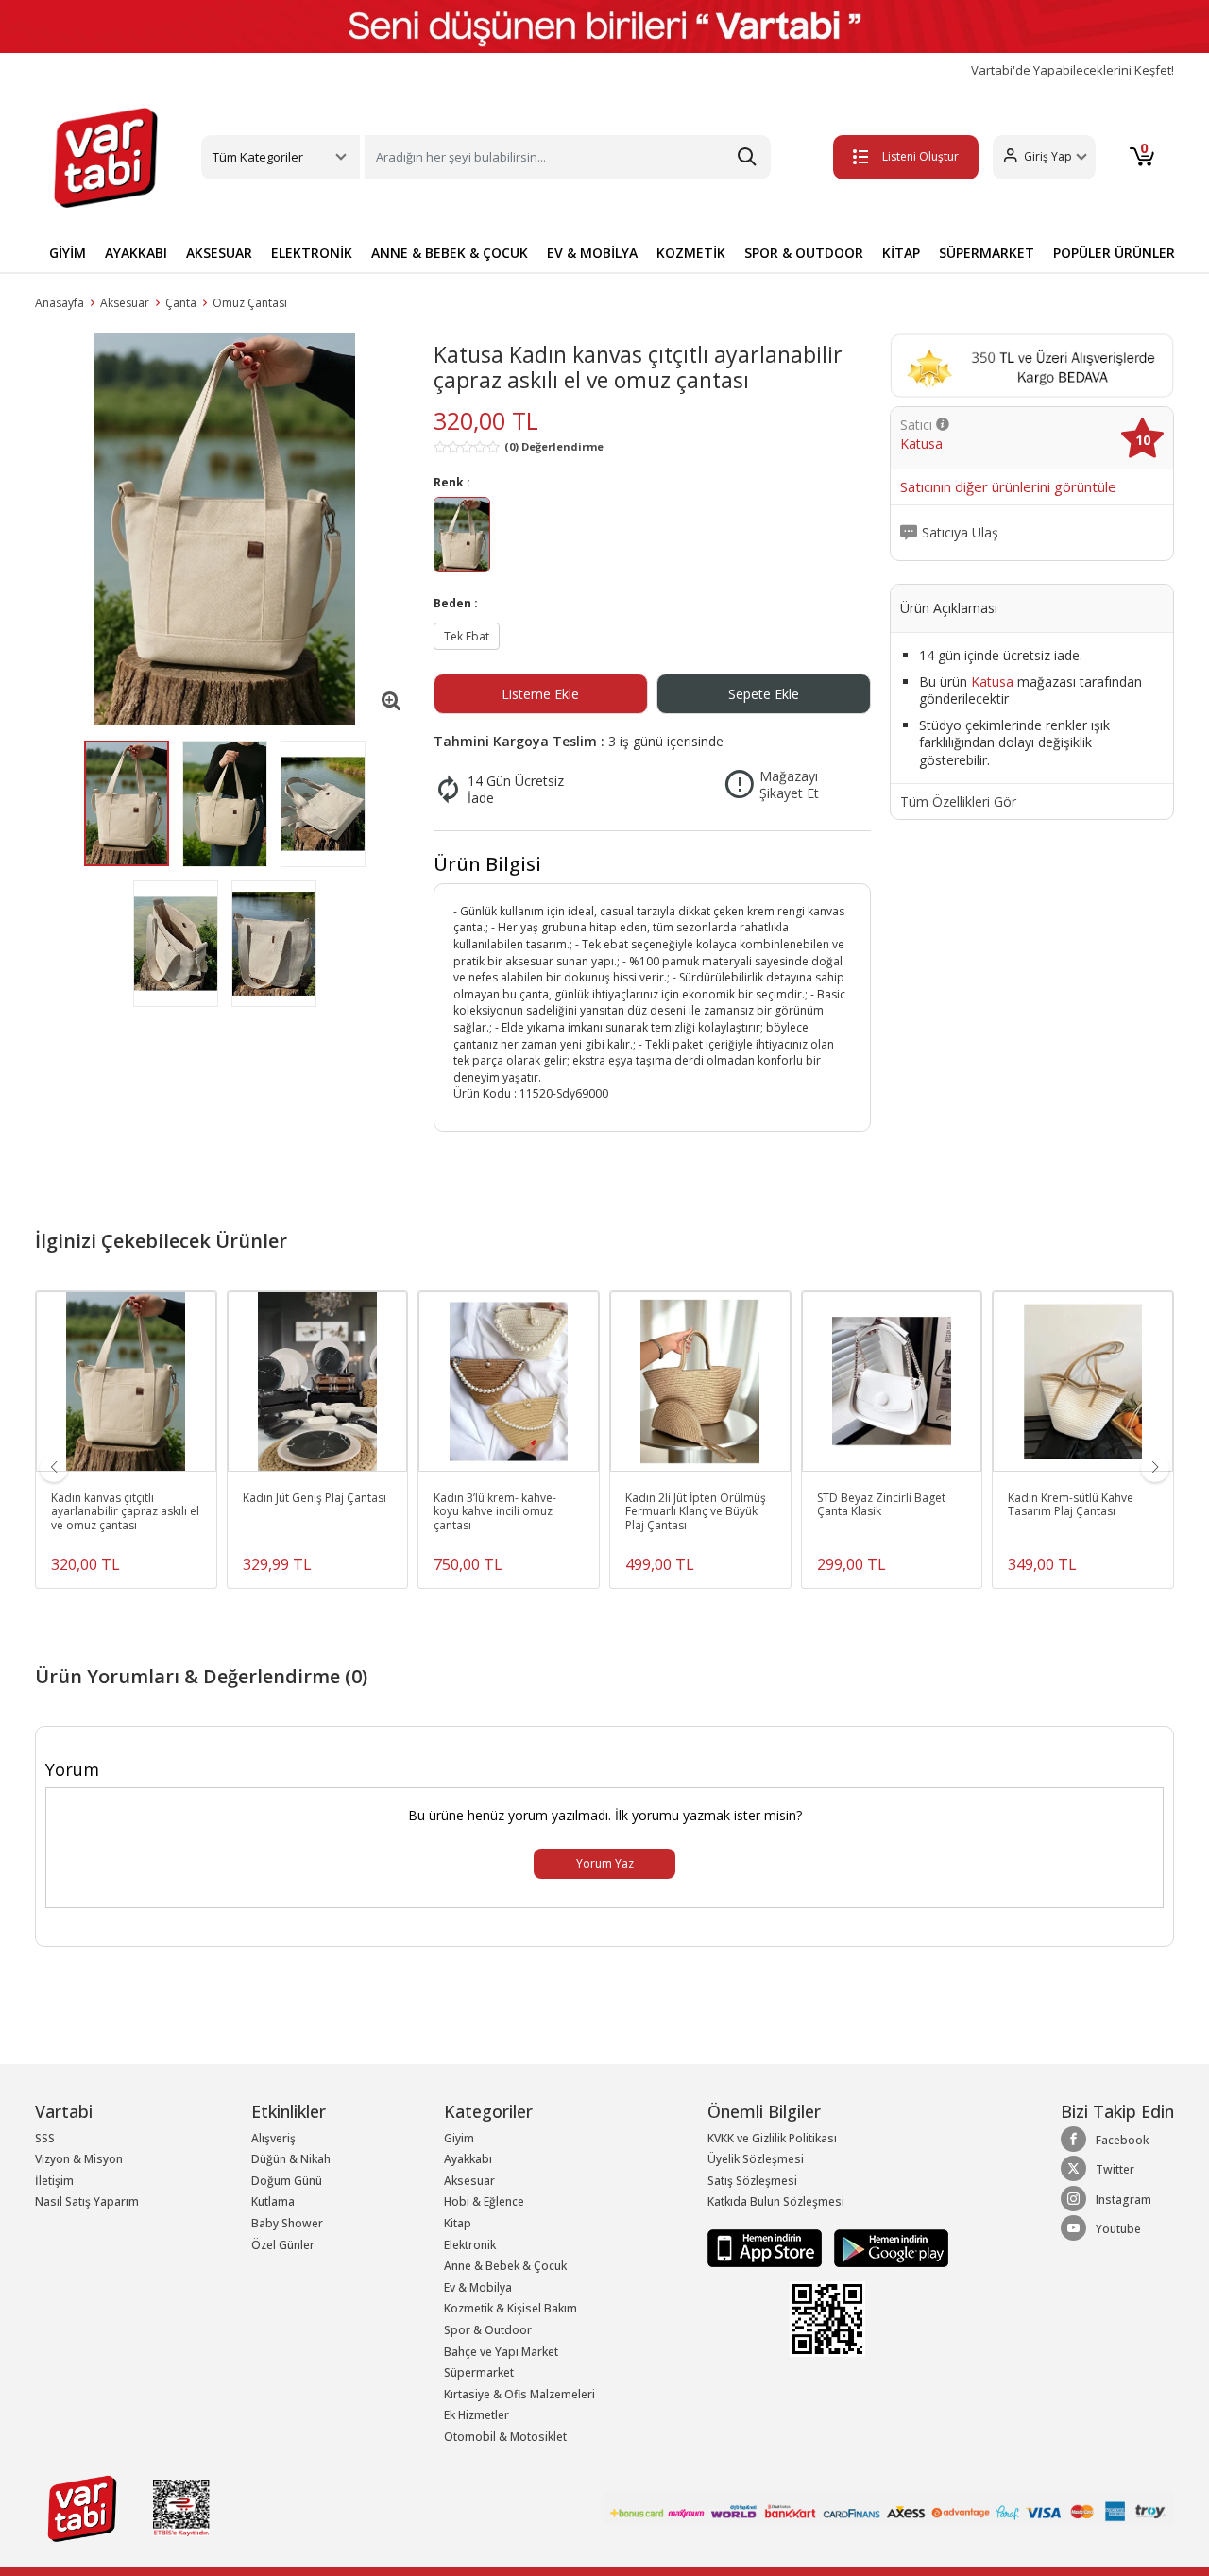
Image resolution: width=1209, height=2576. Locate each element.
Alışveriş (273, 2138)
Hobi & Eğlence (484, 2201)
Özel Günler (283, 2245)
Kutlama (273, 2201)
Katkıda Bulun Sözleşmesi (776, 2201)
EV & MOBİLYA (592, 253)
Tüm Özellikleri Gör (958, 802)
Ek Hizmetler (477, 2415)
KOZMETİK (691, 253)
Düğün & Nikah (291, 2159)
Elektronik (470, 2245)
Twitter (1115, 2169)
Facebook (1122, 2140)
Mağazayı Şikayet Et (789, 785)
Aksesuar (125, 303)
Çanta (181, 303)
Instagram (1124, 2200)
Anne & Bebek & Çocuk (505, 2266)
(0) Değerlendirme (554, 446)
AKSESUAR (219, 253)
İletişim (54, 2181)
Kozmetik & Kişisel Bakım (511, 2308)
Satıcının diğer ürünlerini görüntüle (1008, 487)
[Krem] (462, 537)
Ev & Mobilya (478, 2287)
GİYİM (68, 253)
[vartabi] (106, 158)
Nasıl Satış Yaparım (87, 2201)
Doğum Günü (287, 2181)
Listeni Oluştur (920, 156)
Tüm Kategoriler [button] (258, 157)
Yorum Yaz (605, 1863)
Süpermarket (479, 2372)
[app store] (766, 2247)
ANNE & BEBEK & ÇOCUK (450, 253)
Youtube (1118, 2229)
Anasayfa (60, 303)
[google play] (886, 2247)
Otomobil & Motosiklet (505, 2437)
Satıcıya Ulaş (960, 533)
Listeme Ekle (540, 694)
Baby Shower (287, 2223)
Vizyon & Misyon (79, 2159)
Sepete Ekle (764, 694)
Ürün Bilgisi (487, 864)
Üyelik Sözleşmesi (756, 2159)
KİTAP (901, 253)
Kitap (458, 2223)
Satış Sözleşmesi (752, 2181)
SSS (45, 2138)
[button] (1044, 157)
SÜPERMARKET (987, 253)
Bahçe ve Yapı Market (501, 2352)
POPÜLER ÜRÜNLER (1114, 253)
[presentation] (54, 1468)
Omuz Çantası (250, 303)
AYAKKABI (136, 253)
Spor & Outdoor (488, 2330)
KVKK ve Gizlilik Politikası (772, 2138)
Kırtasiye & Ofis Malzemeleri (519, 2394)
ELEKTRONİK (312, 253)
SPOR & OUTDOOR (804, 253)
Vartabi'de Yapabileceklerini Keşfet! (1073, 70)
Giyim (459, 2138)
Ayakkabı (468, 2159)
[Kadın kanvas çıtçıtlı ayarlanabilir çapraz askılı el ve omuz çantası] (225, 529)
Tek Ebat (467, 636)
